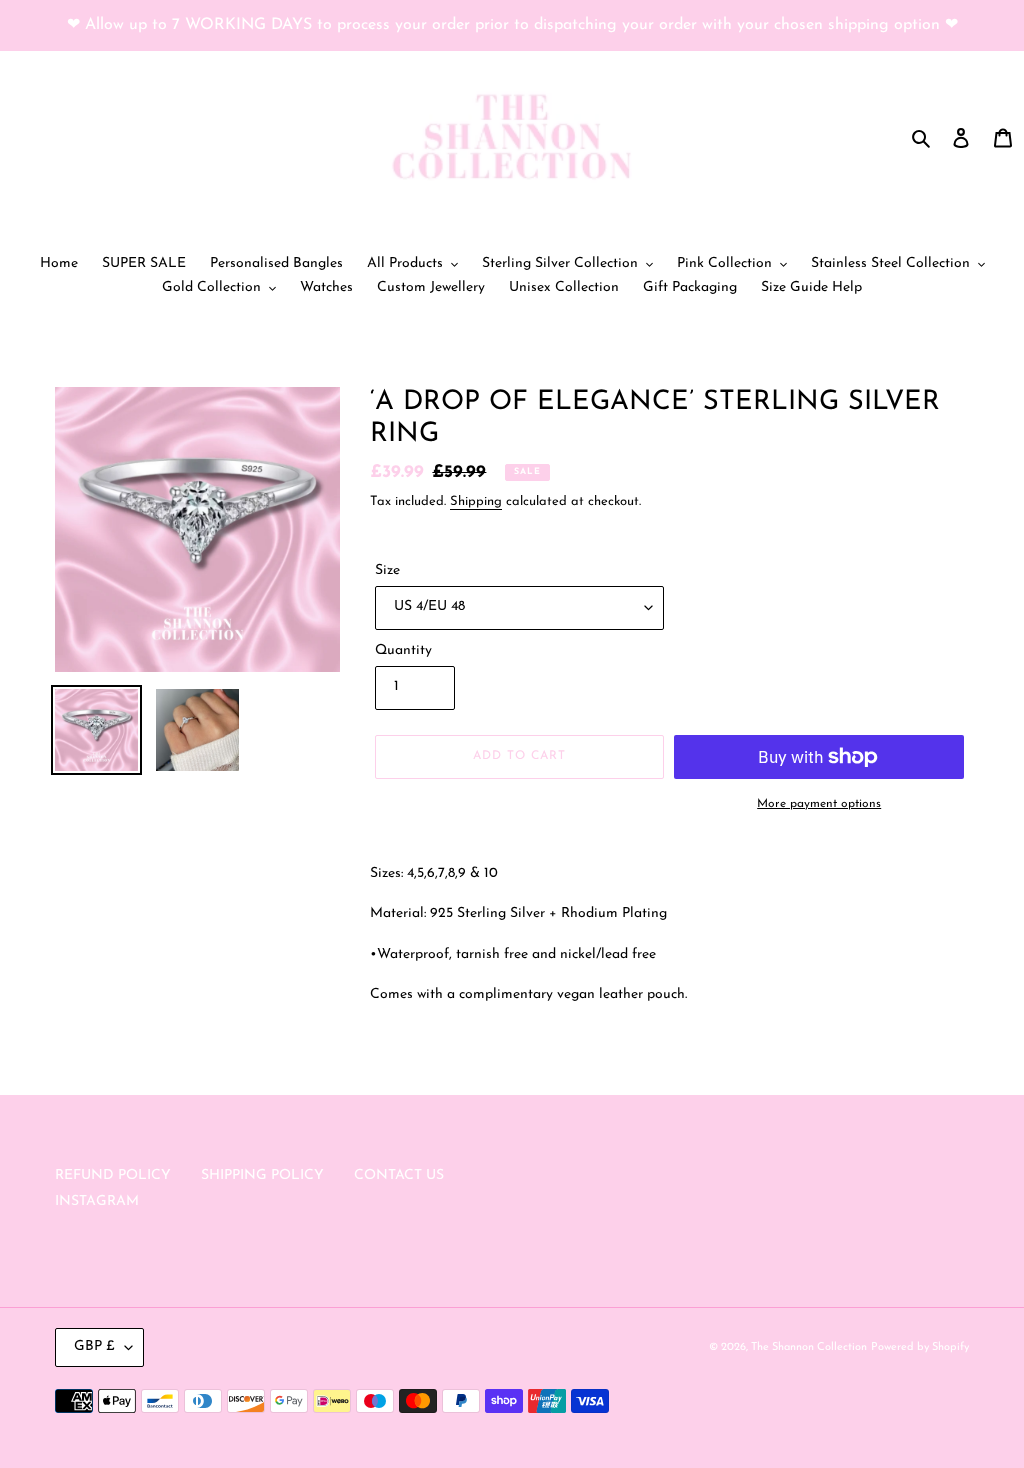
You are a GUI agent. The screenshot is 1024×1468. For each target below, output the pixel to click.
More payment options (819, 804)
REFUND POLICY (113, 1175)
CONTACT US (399, 1175)
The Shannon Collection (809, 1347)
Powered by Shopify (920, 1347)
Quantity (403, 650)
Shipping (476, 501)
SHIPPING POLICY (262, 1175)
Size (387, 570)
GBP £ (94, 1346)
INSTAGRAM (97, 1201)
